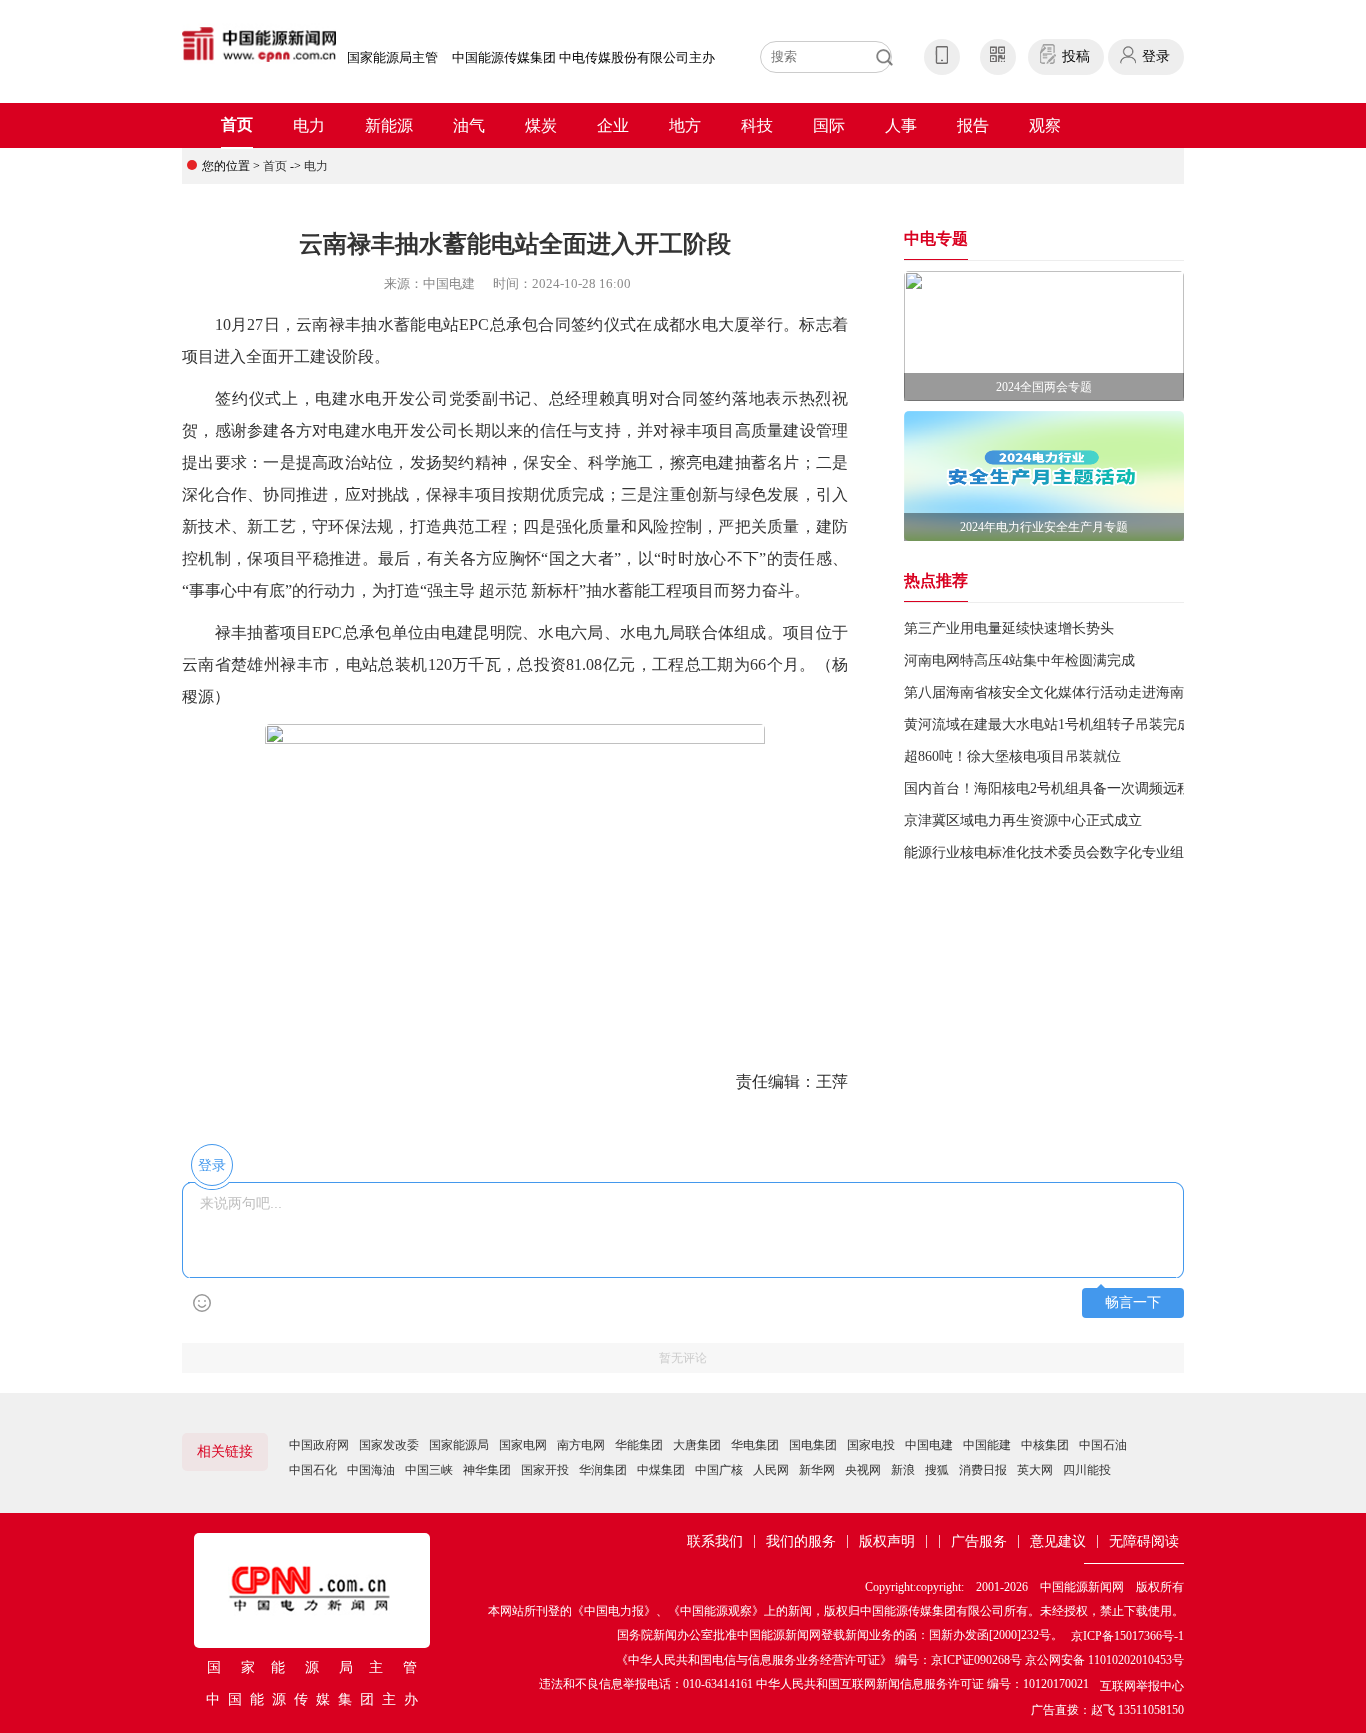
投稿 (1076, 56)
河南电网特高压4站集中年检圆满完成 (1019, 660)
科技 (757, 125)
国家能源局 (459, 1445)
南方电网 (581, 1445)
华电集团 (755, 1445)
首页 (237, 124)
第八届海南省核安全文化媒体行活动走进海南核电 (1058, 692)
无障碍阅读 (1144, 1541)
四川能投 (1087, 1470)
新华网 (817, 1470)
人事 (901, 125)
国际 (829, 125)
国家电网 (523, 1445)
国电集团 (813, 1445)
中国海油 (371, 1470)
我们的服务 (801, 1541)
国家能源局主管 (392, 57)
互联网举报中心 (1142, 1686)
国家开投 (545, 1470)
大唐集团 (697, 1445)
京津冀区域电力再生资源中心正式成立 (1023, 820)
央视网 (863, 1470)
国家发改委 (389, 1445)
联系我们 (715, 1541)
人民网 (771, 1470)
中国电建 (929, 1445)
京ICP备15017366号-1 (1127, 1636)
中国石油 (1103, 1445)
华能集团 (639, 1445)
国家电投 (871, 1445)
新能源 (389, 125)
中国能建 (987, 1445)
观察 (1045, 125)
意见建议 (1058, 1541)
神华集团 (487, 1470)
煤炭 (541, 125)
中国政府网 (319, 1445)
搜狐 (937, 1470)
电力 (309, 125)
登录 (1156, 56)
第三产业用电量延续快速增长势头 (1009, 628)
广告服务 (979, 1541)
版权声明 (887, 1541)
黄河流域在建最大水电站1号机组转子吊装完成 (1047, 724)
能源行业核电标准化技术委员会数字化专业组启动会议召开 (1086, 852)
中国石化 (313, 1470)
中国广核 (719, 1470)
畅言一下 (1133, 1302)
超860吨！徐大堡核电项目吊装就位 (1012, 756)
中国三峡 (429, 1470)
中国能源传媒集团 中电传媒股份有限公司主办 (583, 57)
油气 (469, 125)
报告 (973, 125)
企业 (613, 125)
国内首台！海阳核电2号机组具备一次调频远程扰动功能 (1075, 788)
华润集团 (603, 1470)
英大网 (1035, 1470)
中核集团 (1045, 1445)
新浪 (903, 1470)
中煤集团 (661, 1470)
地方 (685, 125)
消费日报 (983, 1470)
